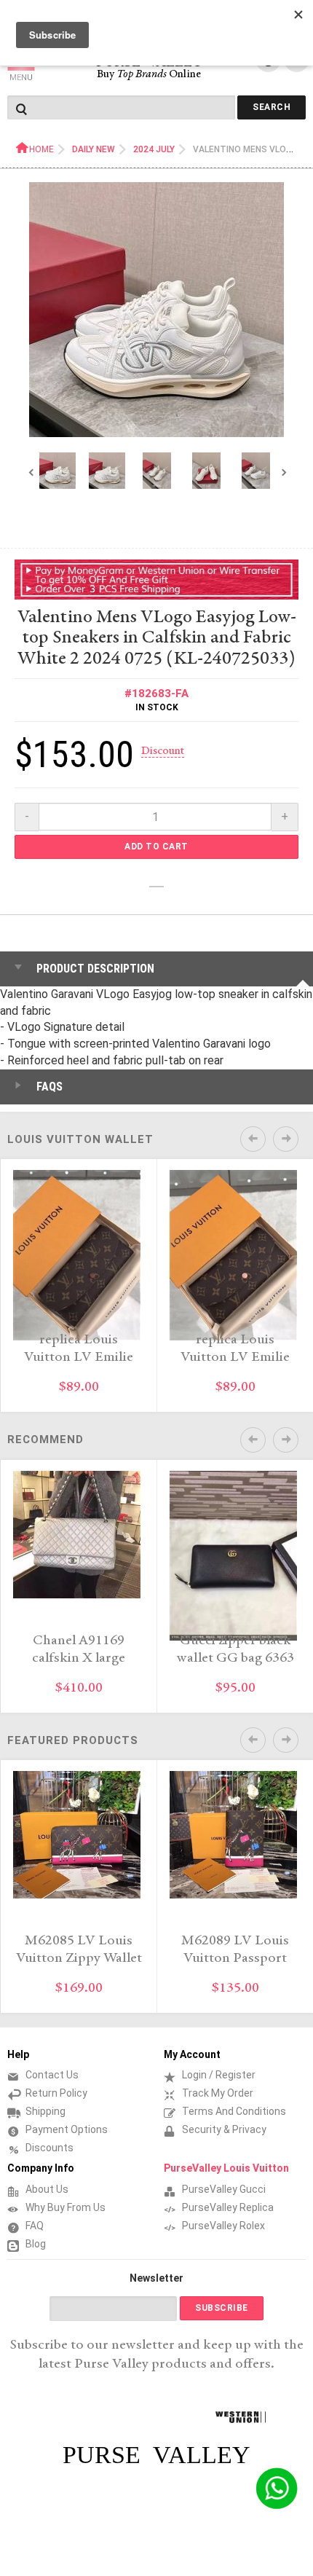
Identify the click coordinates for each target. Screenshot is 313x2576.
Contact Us (52, 2075)
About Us (47, 2189)
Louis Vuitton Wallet (80, 1139)
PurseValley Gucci (224, 2189)
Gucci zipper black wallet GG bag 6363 (235, 1650)
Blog (36, 2244)
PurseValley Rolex (223, 2226)
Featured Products (73, 1740)
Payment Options (67, 2129)
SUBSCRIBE (222, 2308)
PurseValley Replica (228, 2207)
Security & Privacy (224, 2129)
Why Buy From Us (66, 2207)
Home (41, 149)
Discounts (49, 2148)
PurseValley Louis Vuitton (226, 2168)
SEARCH (272, 107)
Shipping (45, 2111)
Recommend (45, 1440)
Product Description (95, 969)
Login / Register (219, 2075)
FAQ (35, 2226)
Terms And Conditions (234, 2111)
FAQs (49, 1087)
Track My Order (218, 2093)
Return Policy (56, 2093)
